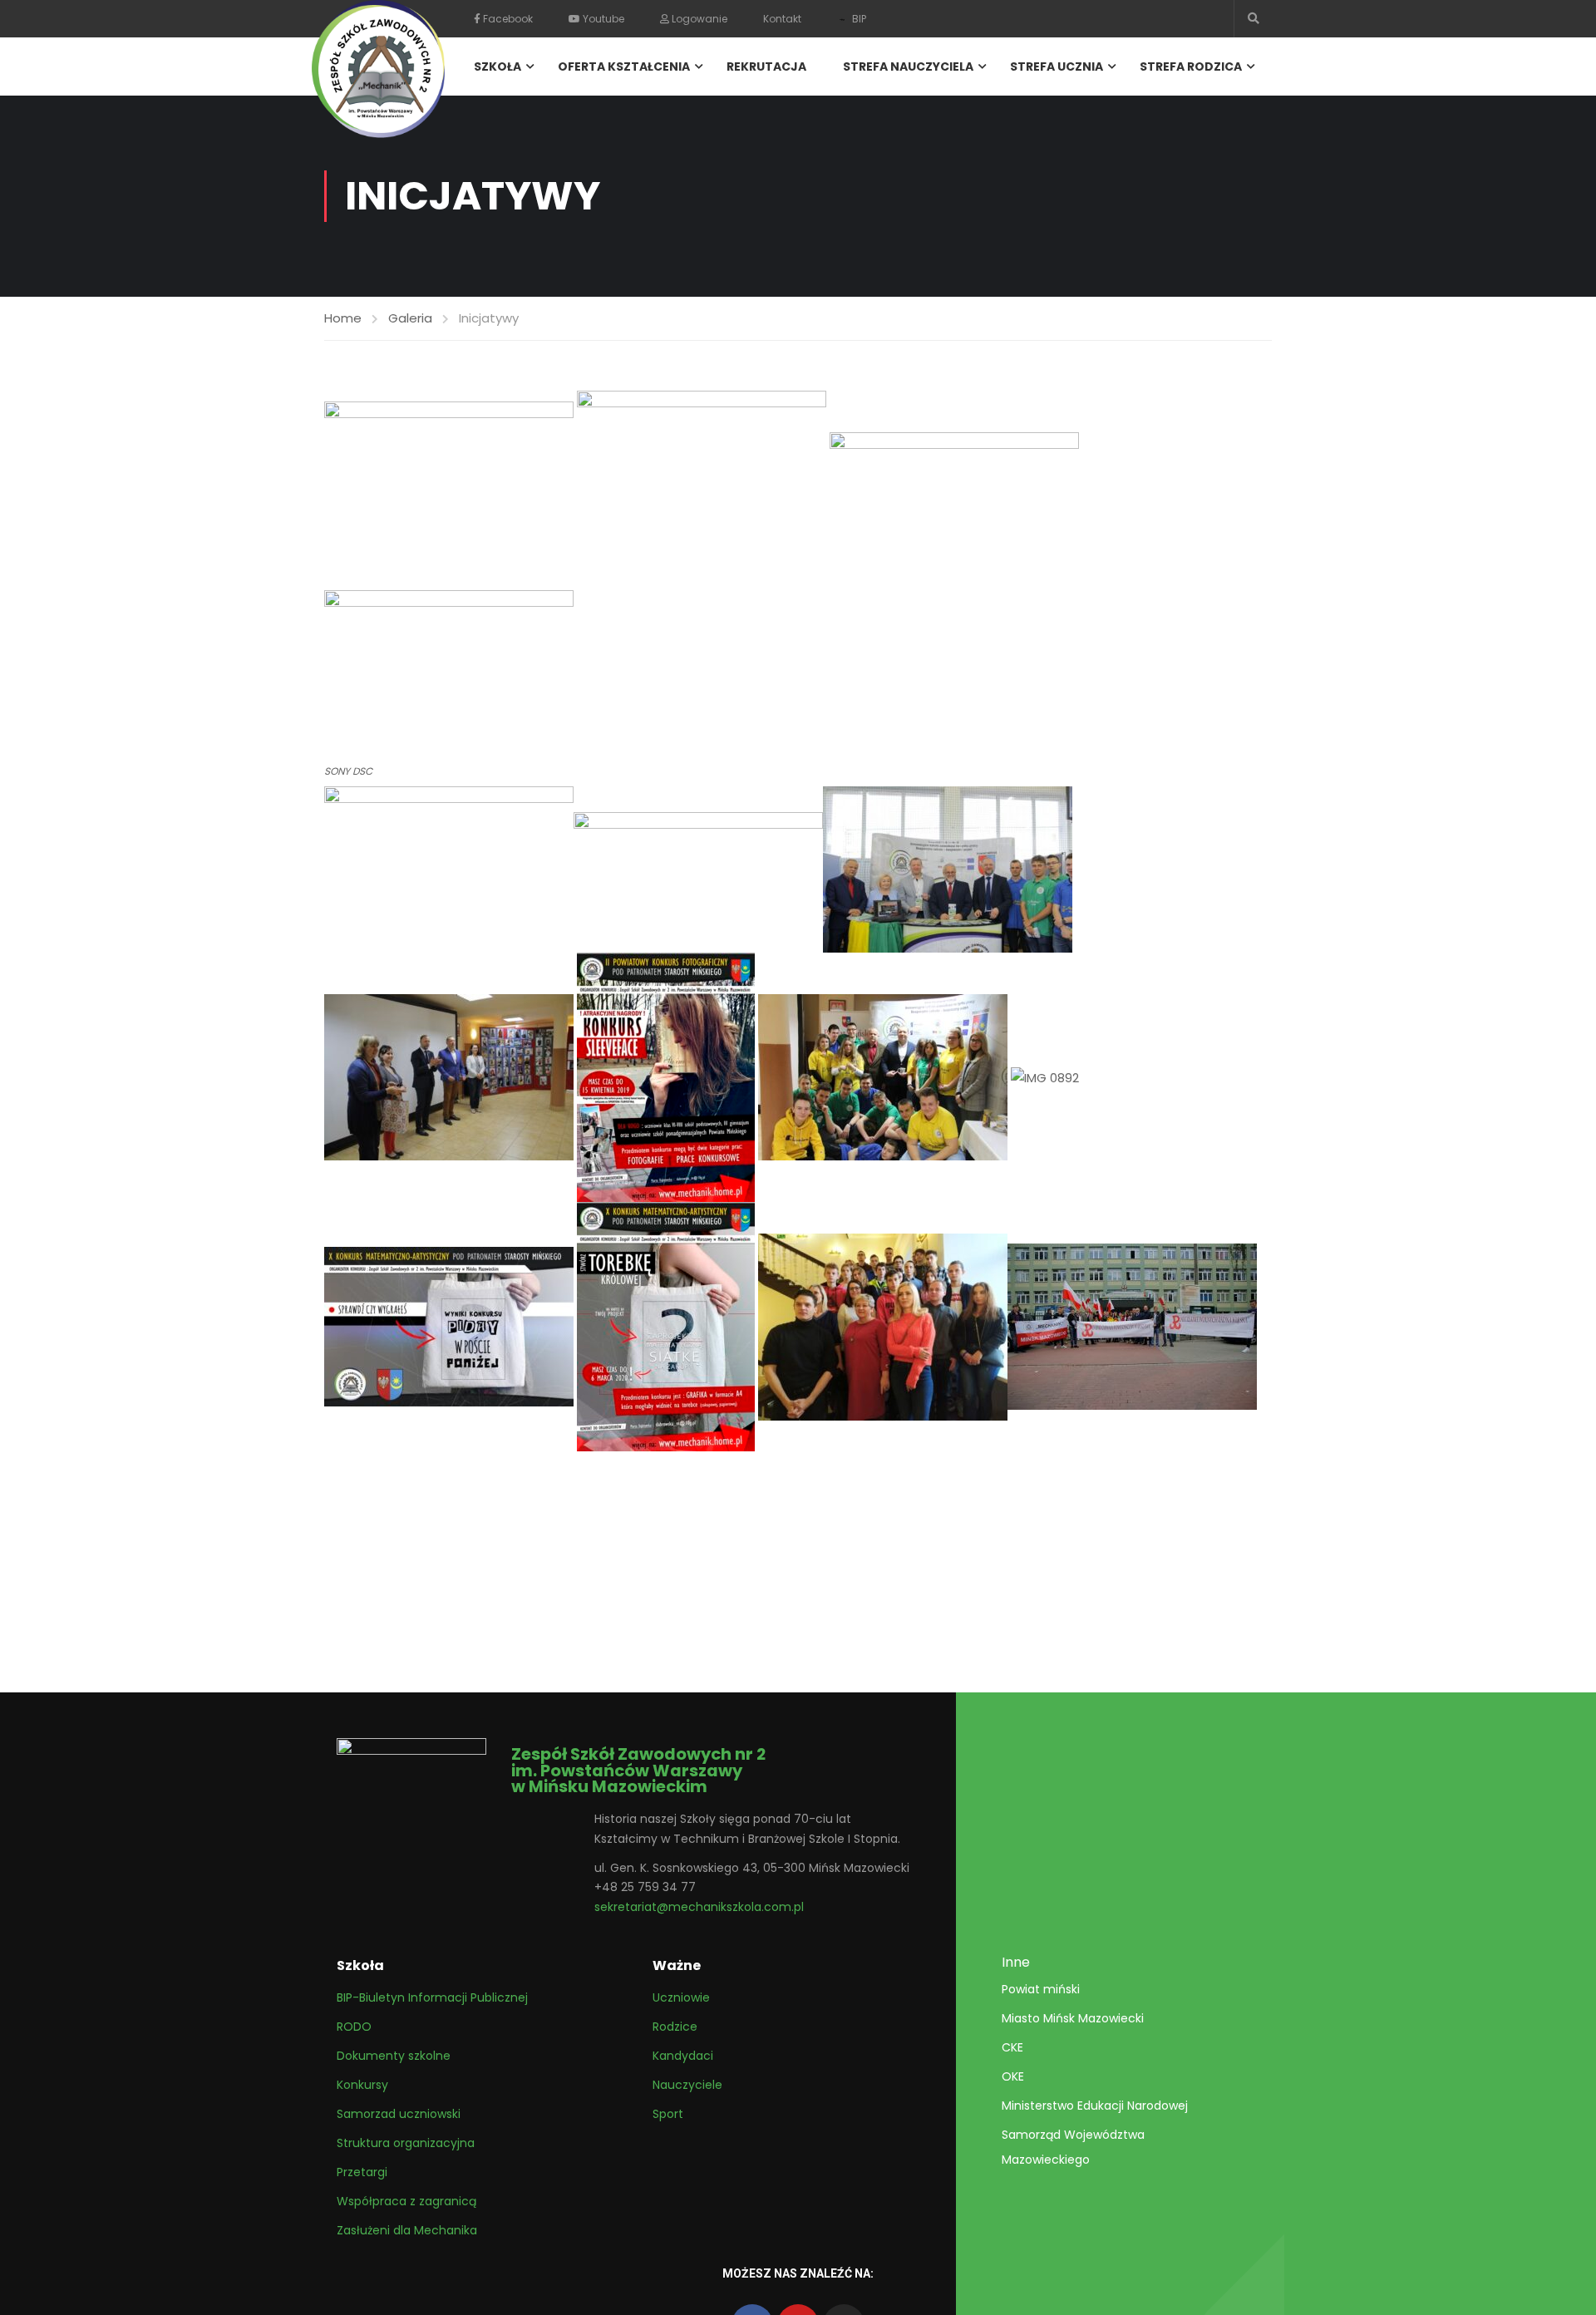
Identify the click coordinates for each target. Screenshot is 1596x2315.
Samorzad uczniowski (399, 2114)
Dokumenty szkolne (394, 2056)
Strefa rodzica (1191, 66)
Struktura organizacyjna (406, 2143)
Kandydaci (683, 2056)
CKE (1012, 2047)
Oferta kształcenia (624, 66)
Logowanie (698, 19)
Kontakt (782, 19)
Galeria (410, 318)
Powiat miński (1041, 1989)
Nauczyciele (687, 2085)
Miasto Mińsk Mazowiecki (1073, 2018)
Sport (668, 2114)
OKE (1013, 2076)
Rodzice (675, 2027)
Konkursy (362, 2085)
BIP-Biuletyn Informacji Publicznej (432, 1997)
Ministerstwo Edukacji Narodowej (1095, 2106)
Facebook (507, 19)
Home (343, 318)
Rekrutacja (766, 66)
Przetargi (362, 2172)
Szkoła (498, 66)
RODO (354, 2027)
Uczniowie (681, 1997)
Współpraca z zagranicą (406, 2201)
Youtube (602, 19)
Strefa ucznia (1057, 66)
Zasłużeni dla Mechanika (407, 2230)
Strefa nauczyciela (908, 66)
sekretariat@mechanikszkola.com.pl (699, 1907)
